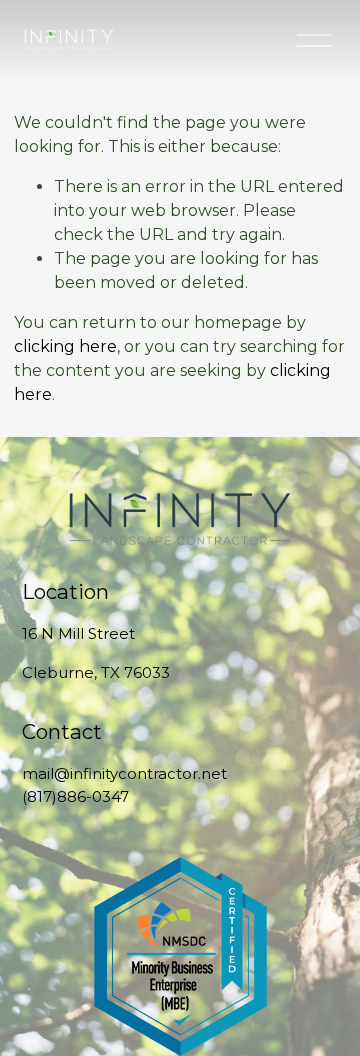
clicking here (65, 346)
